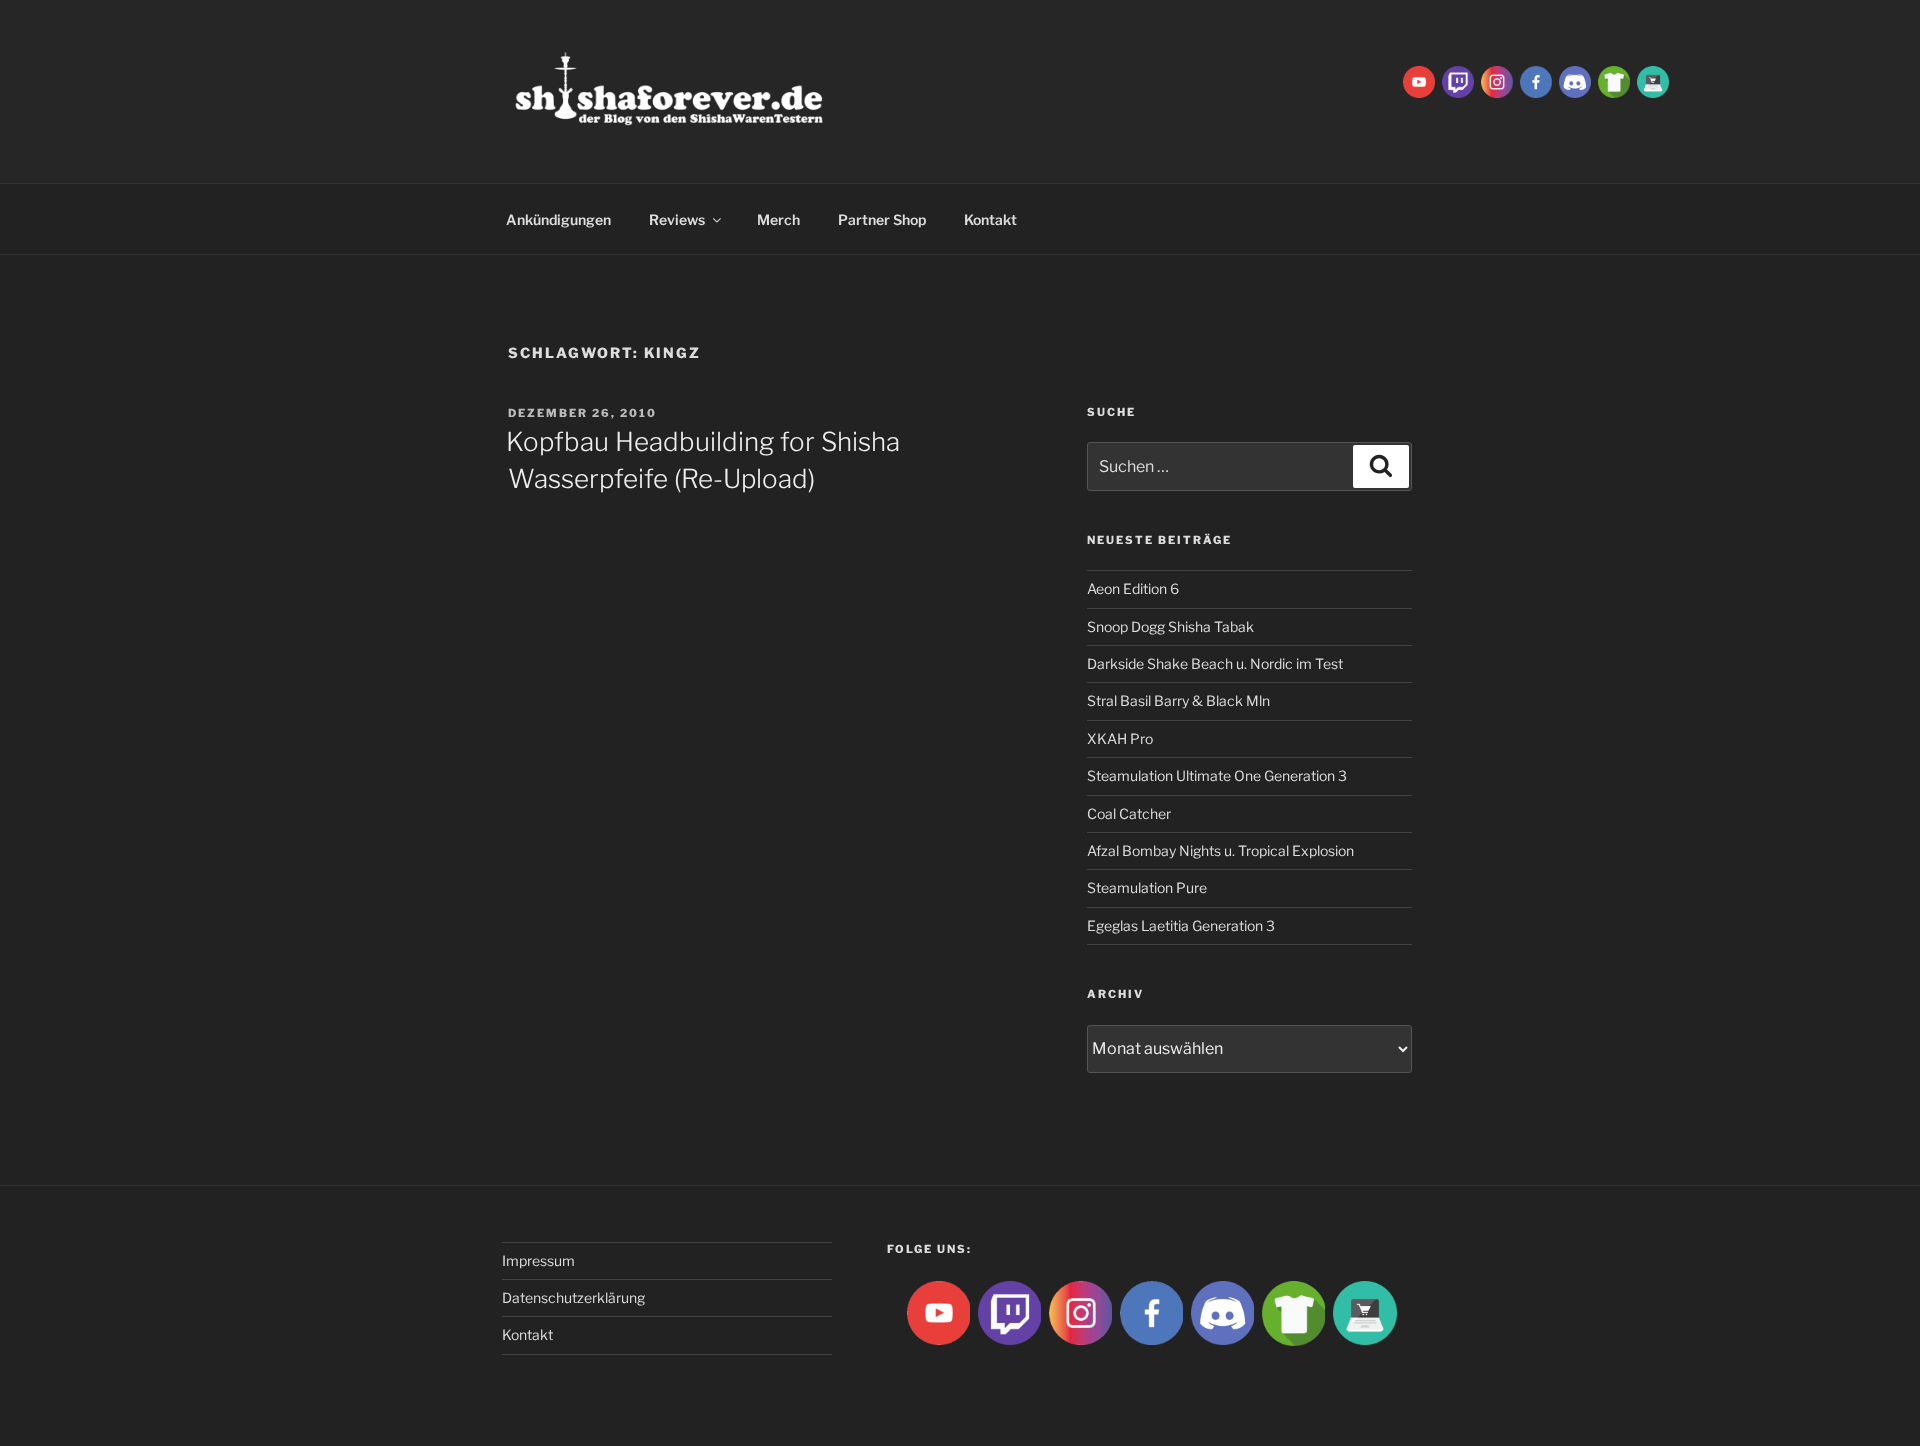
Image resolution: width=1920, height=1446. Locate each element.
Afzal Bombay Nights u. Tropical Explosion (1220, 850)
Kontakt (990, 219)
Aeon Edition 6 (1133, 588)
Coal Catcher (1129, 813)
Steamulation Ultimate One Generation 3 (1217, 775)
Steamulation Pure (1147, 887)
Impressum (538, 1260)
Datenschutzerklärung (573, 1297)
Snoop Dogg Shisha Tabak (1170, 626)
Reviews (677, 219)
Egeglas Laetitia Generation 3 (1181, 925)
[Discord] (1575, 80)
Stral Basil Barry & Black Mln (1178, 700)
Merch (778, 219)
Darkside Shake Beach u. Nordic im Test (1215, 663)
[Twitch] (1458, 80)
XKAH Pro (1120, 738)
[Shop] (1653, 80)
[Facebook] (1536, 80)
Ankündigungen (558, 219)
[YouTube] (1419, 80)
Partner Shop (882, 219)
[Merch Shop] (1614, 80)
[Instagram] (1497, 80)
